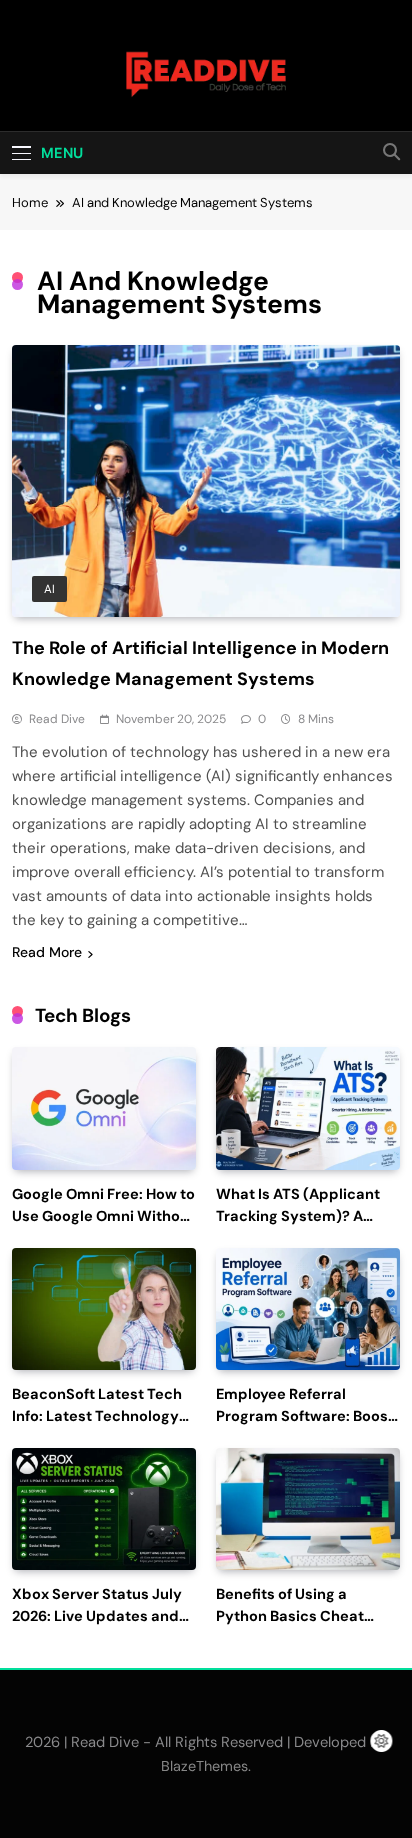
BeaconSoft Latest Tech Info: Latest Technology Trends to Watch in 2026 (98, 1416)
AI (49, 589)
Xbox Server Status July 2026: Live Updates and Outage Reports (97, 1616)
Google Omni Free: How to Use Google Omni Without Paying (103, 1216)
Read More (47, 952)
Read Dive (57, 719)
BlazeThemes (204, 1766)
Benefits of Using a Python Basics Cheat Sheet (290, 1616)
